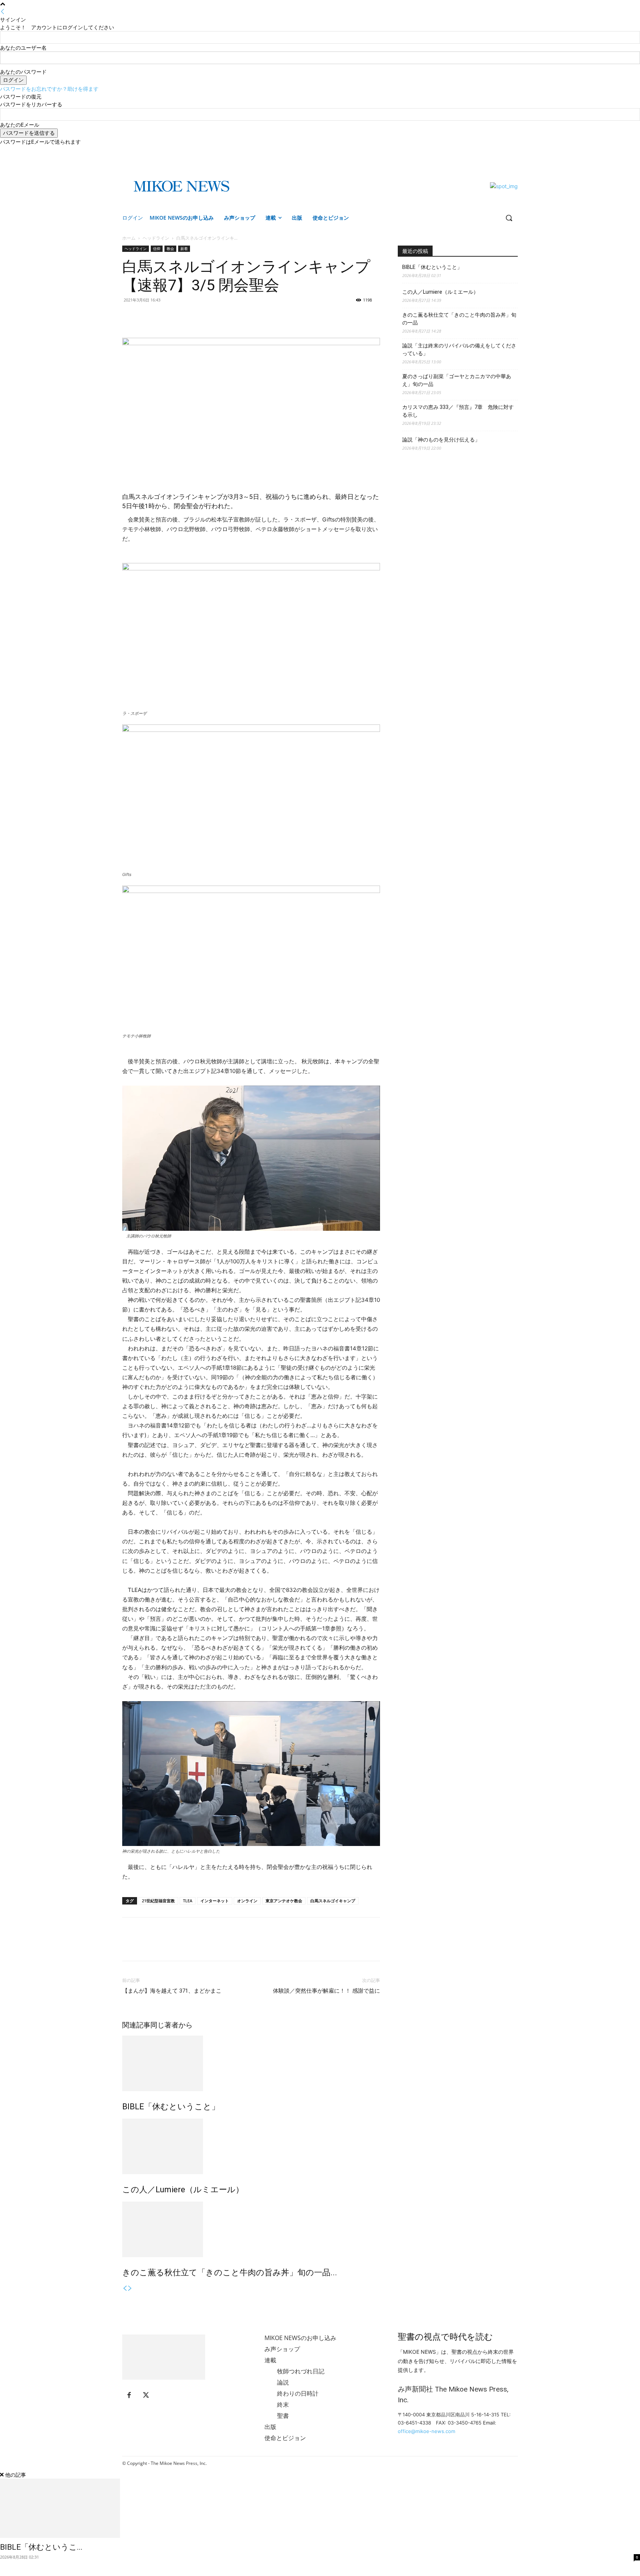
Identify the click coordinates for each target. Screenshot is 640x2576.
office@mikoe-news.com (426, 2431)
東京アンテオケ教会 (284, 1901)
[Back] (3, 12)
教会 (170, 249)
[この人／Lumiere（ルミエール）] (251, 2146)
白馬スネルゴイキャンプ (333, 1901)
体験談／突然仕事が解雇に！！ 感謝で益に (326, 1991)
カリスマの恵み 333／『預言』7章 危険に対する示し (458, 411)
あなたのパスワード (23, 72)
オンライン (247, 1901)
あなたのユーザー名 (23, 48)
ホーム (129, 238)
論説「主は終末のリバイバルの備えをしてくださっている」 (459, 349)
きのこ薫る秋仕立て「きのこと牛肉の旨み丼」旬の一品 (459, 319)
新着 (184, 249)
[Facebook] (503, 151)
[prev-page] (125, 2288)
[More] (164, 317)
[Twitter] (514, 151)
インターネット (215, 1901)
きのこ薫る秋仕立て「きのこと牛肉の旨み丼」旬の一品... (230, 2272)
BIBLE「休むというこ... (41, 2547)
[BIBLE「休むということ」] (251, 2063)
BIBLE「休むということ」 (171, 2107)
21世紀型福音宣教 (158, 1901)
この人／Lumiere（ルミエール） (183, 2190)
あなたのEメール (20, 125)
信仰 (157, 249)
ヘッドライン (156, 238)
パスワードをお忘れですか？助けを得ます (49, 89)
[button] (509, 218)
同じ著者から (171, 2025)
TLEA (188, 1901)
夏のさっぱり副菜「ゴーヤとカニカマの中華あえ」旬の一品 (457, 380)
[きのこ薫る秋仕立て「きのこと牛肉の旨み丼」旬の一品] (251, 2229)
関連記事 (136, 2025)
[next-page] (130, 2288)
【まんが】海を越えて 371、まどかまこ (172, 1991)
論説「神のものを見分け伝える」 (441, 440)
